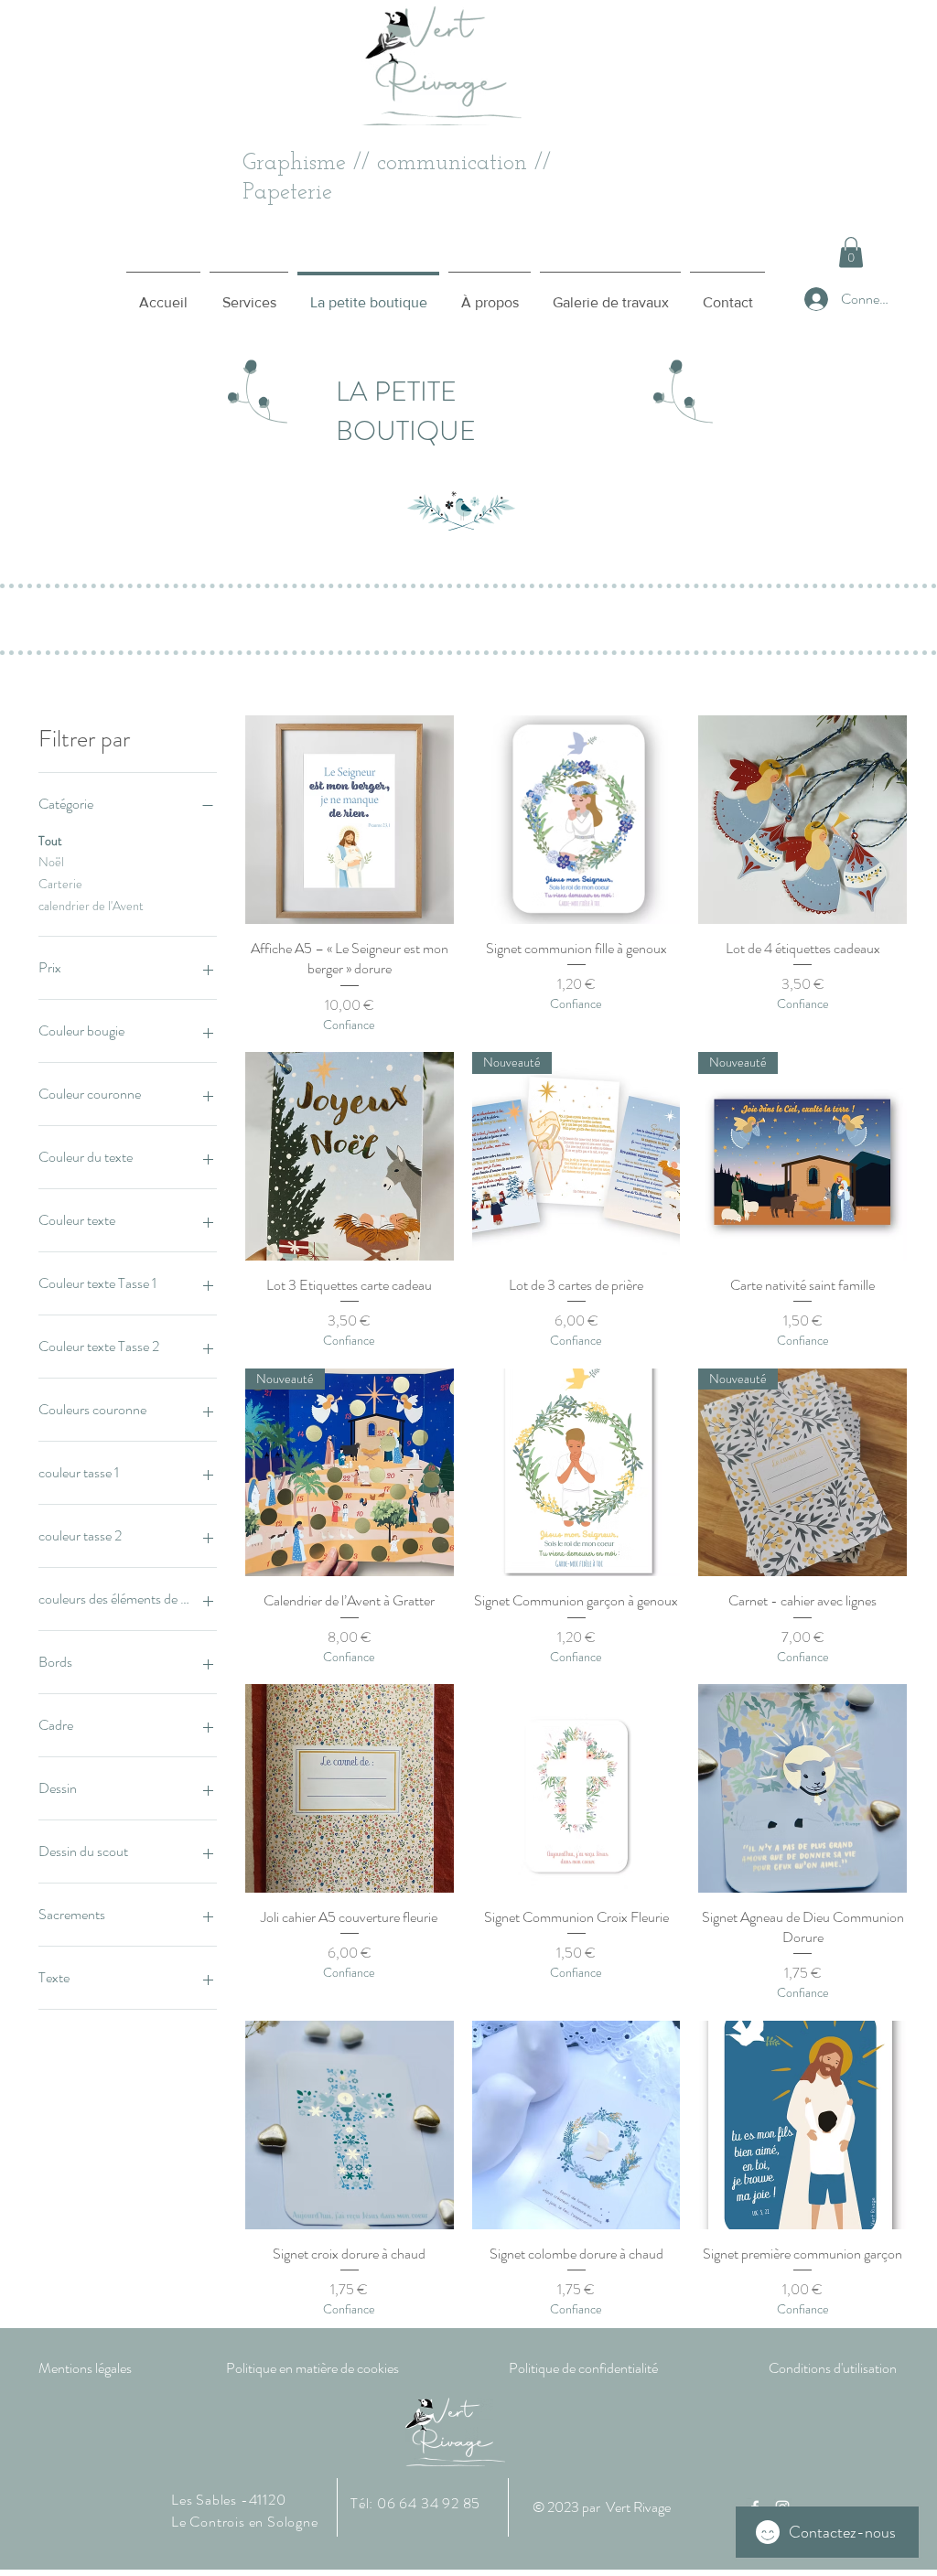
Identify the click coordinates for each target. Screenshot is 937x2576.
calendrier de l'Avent (91, 906)
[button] (851, 252)
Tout (50, 841)
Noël (51, 862)
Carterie (60, 884)
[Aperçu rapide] (350, 820)
